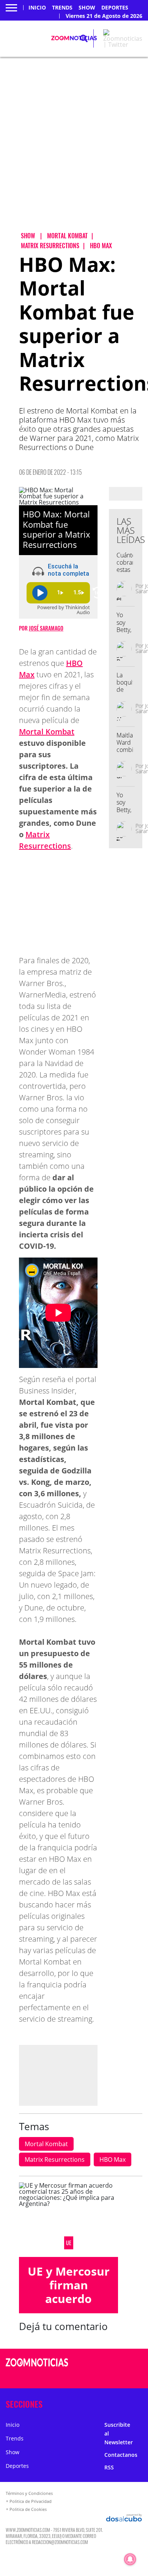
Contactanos (121, 2455)
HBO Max (113, 2159)
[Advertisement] (74, 151)
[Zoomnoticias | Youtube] (131, 2377)
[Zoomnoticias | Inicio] (140, 2403)
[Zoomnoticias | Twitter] (123, 45)
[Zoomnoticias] (37, 2368)
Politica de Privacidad (31, 2501)
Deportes (115, 8)
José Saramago (46, 628)
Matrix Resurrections (55, 2159)
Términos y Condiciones (29, 2493)
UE (69, 2243)
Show (87, 8)
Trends (62, 8)
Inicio (37, 8)
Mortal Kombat (47, 732)
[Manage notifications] (130, 2559)
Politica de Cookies (28, 2509)
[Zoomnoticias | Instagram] (116, 2377)
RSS (109, 2467)
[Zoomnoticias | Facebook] (116, 2363)
